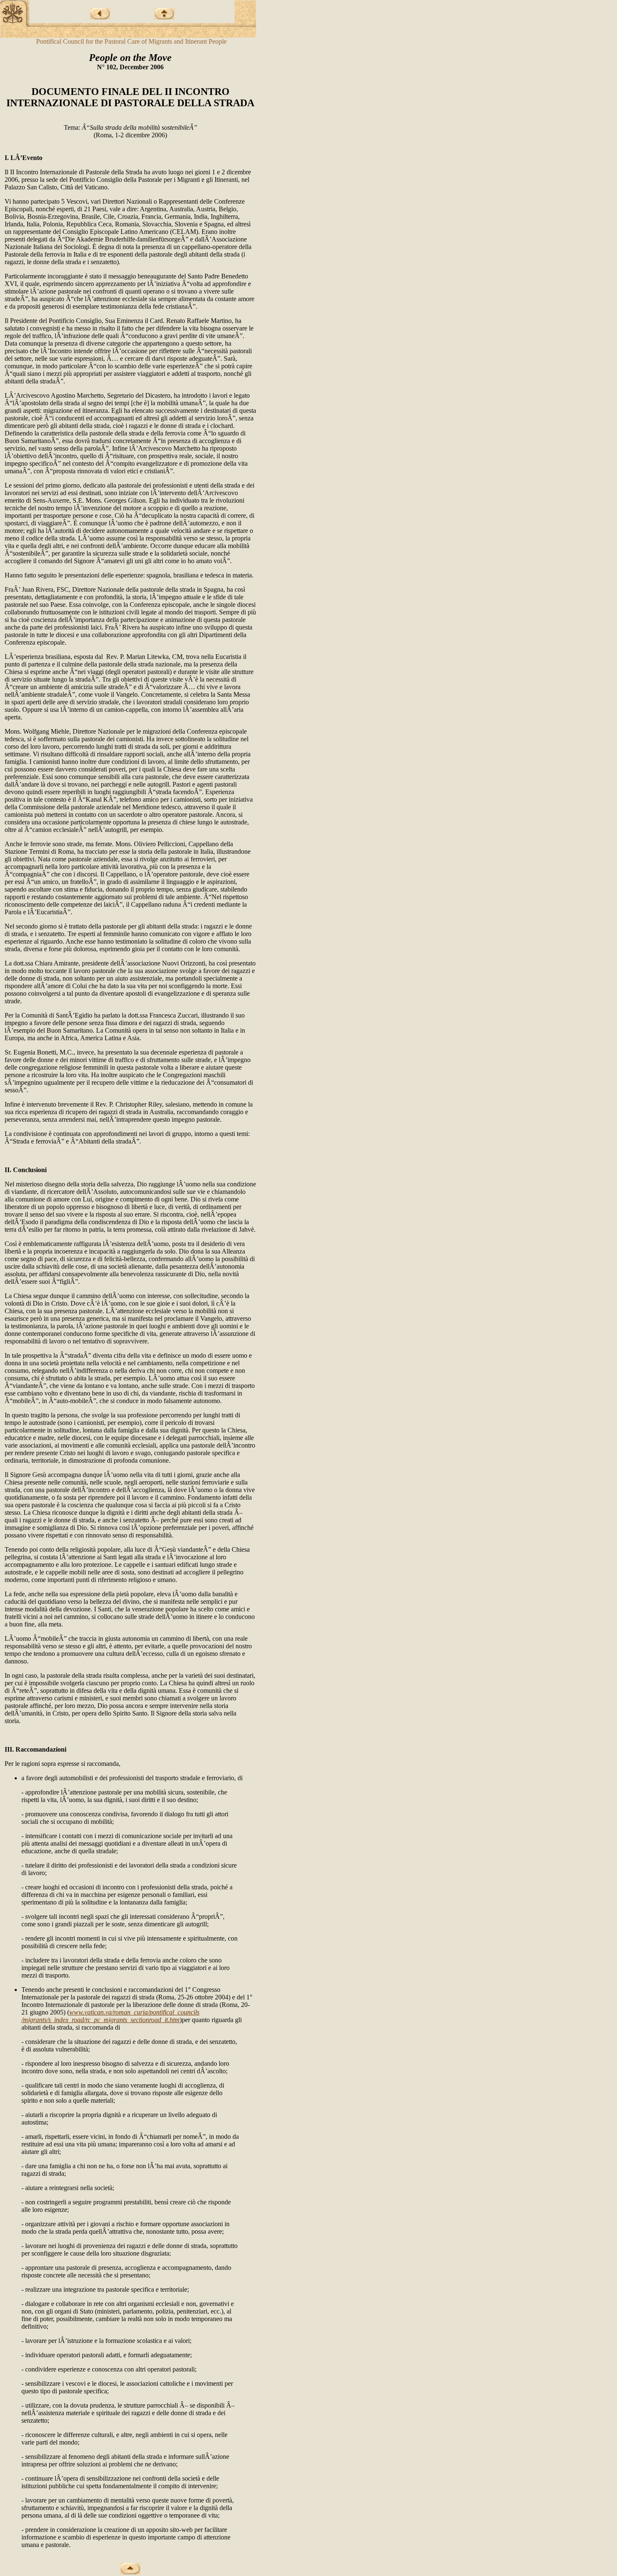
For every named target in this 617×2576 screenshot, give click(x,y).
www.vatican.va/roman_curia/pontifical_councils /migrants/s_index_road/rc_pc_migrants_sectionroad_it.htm (110, 2016)
